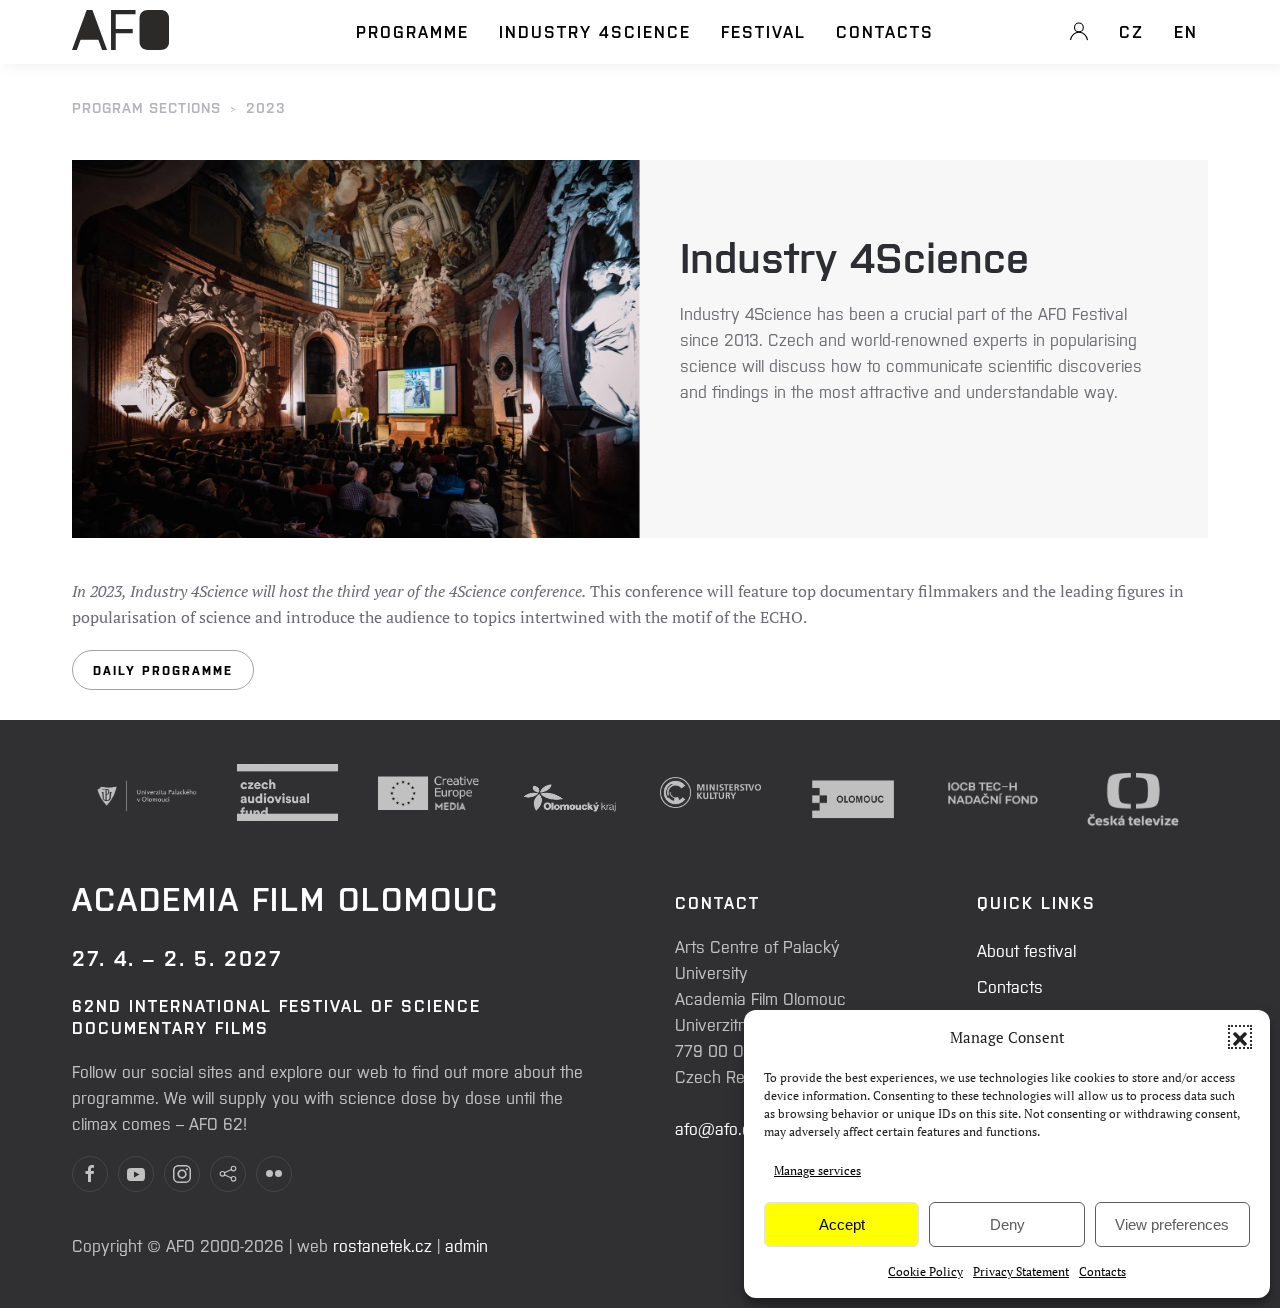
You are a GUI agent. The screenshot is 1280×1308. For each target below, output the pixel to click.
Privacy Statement (1021, 1271)
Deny (1007, 1224)
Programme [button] (412, 31)
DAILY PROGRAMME (163, 670)
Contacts (1102, 1271)
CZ (1131, 31)
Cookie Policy (925, 1271)
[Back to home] (120, 41)
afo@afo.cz (717, 1128)
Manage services (817, 1170)
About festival (1026, 950)
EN (1186, 31)
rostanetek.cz (382, 1245)
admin (466, 1245)
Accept (842, 1224)
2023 (266, 107)
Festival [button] (763, 31)
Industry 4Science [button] (595, 31)
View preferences (1172, 1224)
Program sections (146, 107)
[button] (1240, 1037)
